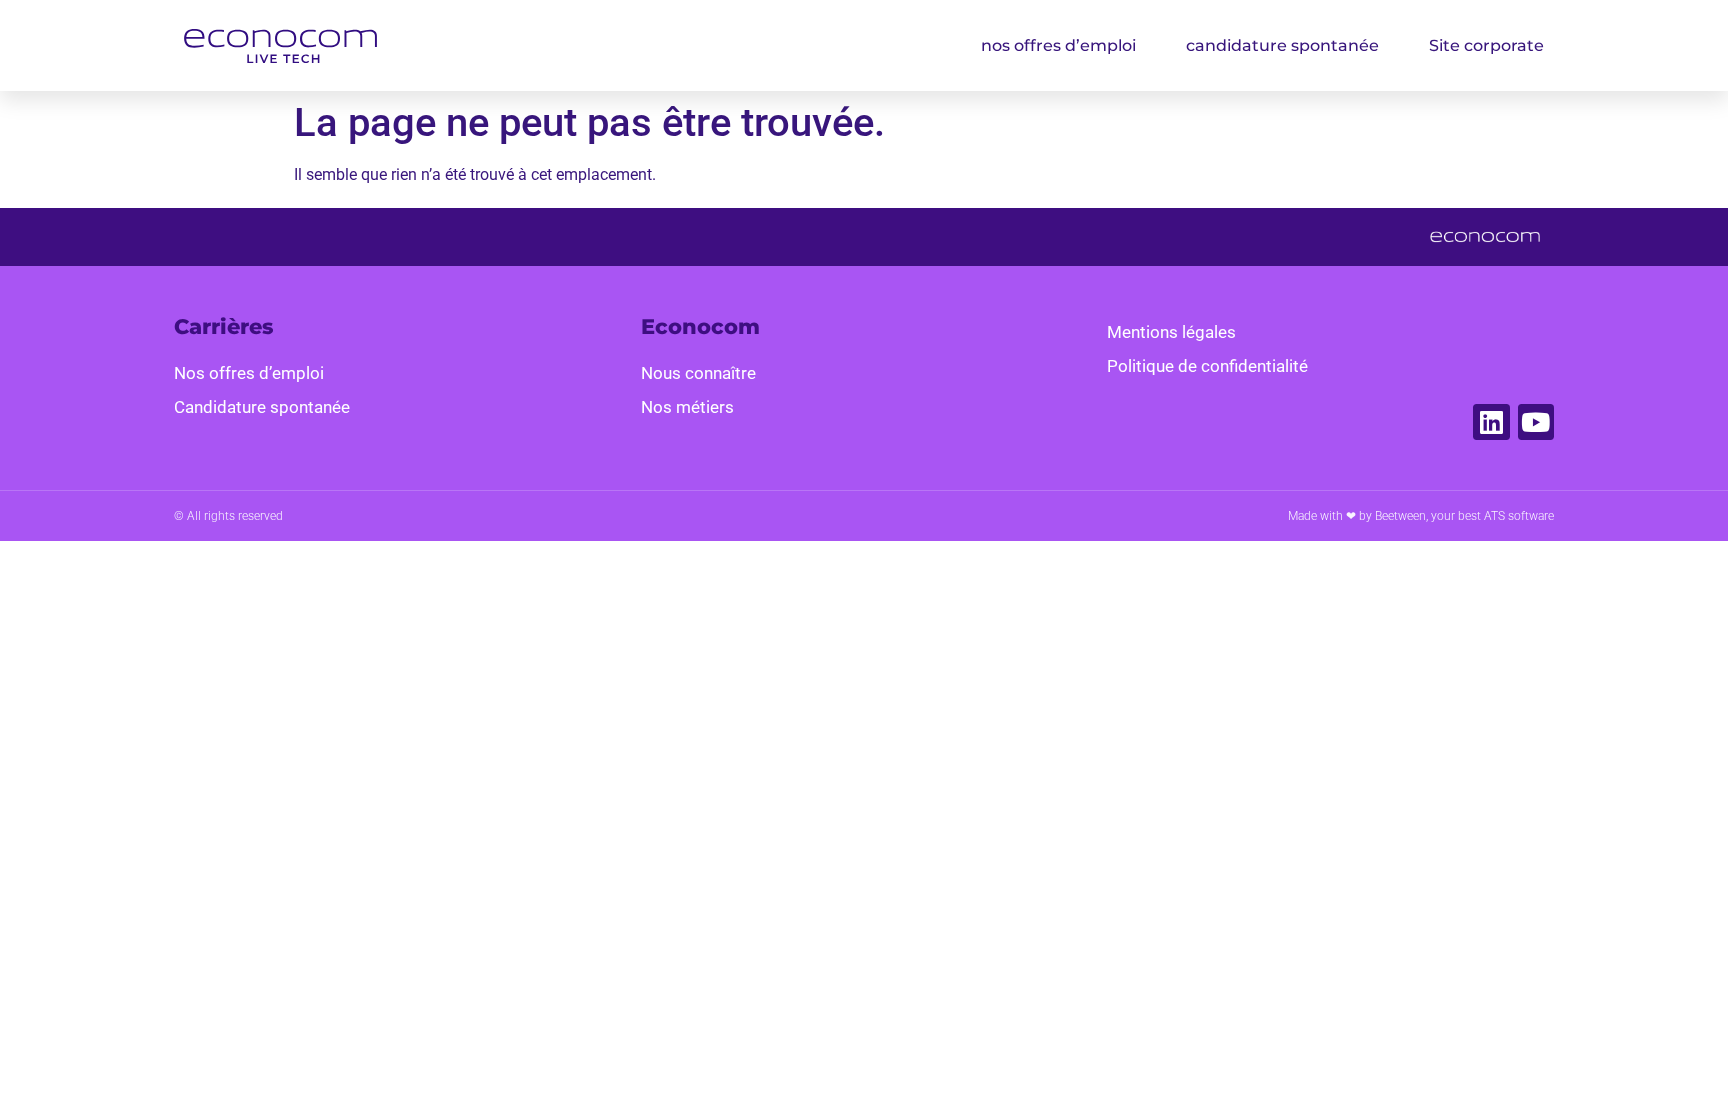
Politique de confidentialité (1207, 366)
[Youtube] (1536, 422)
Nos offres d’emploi (249, 373)
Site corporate (1486, 45)
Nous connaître (698, 373)
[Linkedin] (1491, 422)
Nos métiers (687, 407)
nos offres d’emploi (1058, 45)
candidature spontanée (1282, 45)
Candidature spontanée (262, 407)
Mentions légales (1171, 332)
